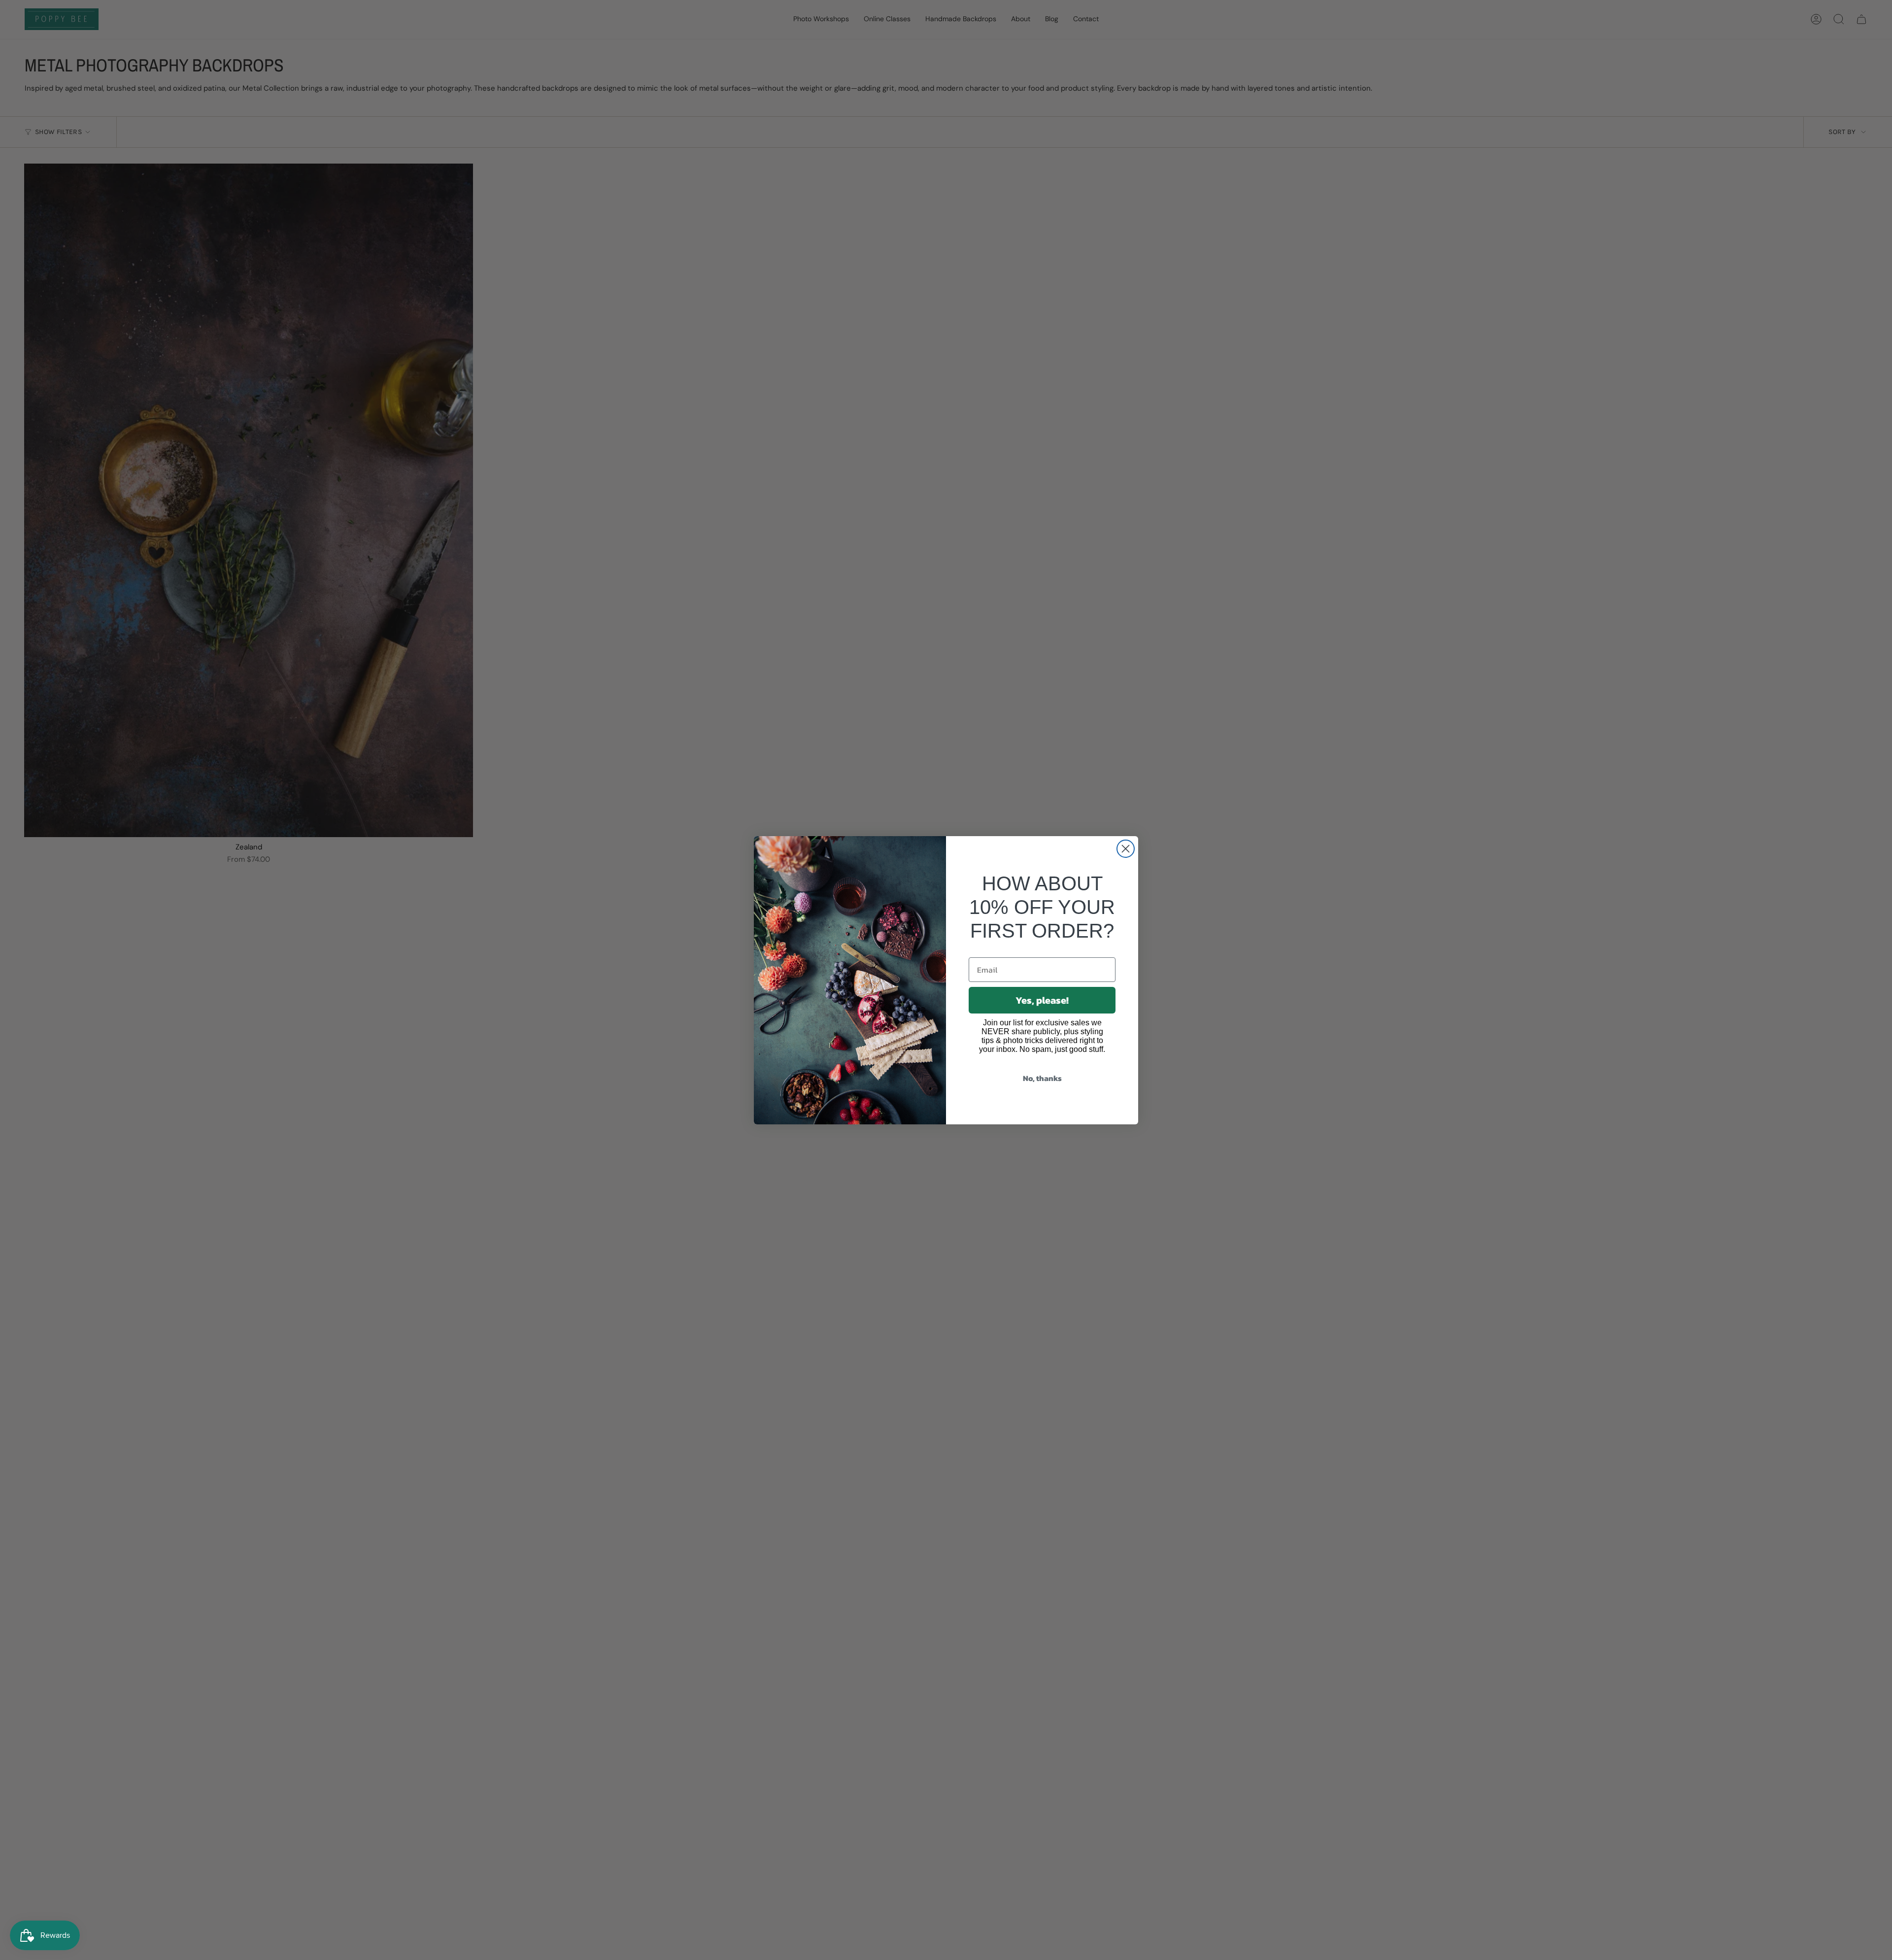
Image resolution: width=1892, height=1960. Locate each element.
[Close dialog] (1126, 849)
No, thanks (1042, 1078)
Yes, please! (1042, 1000)
